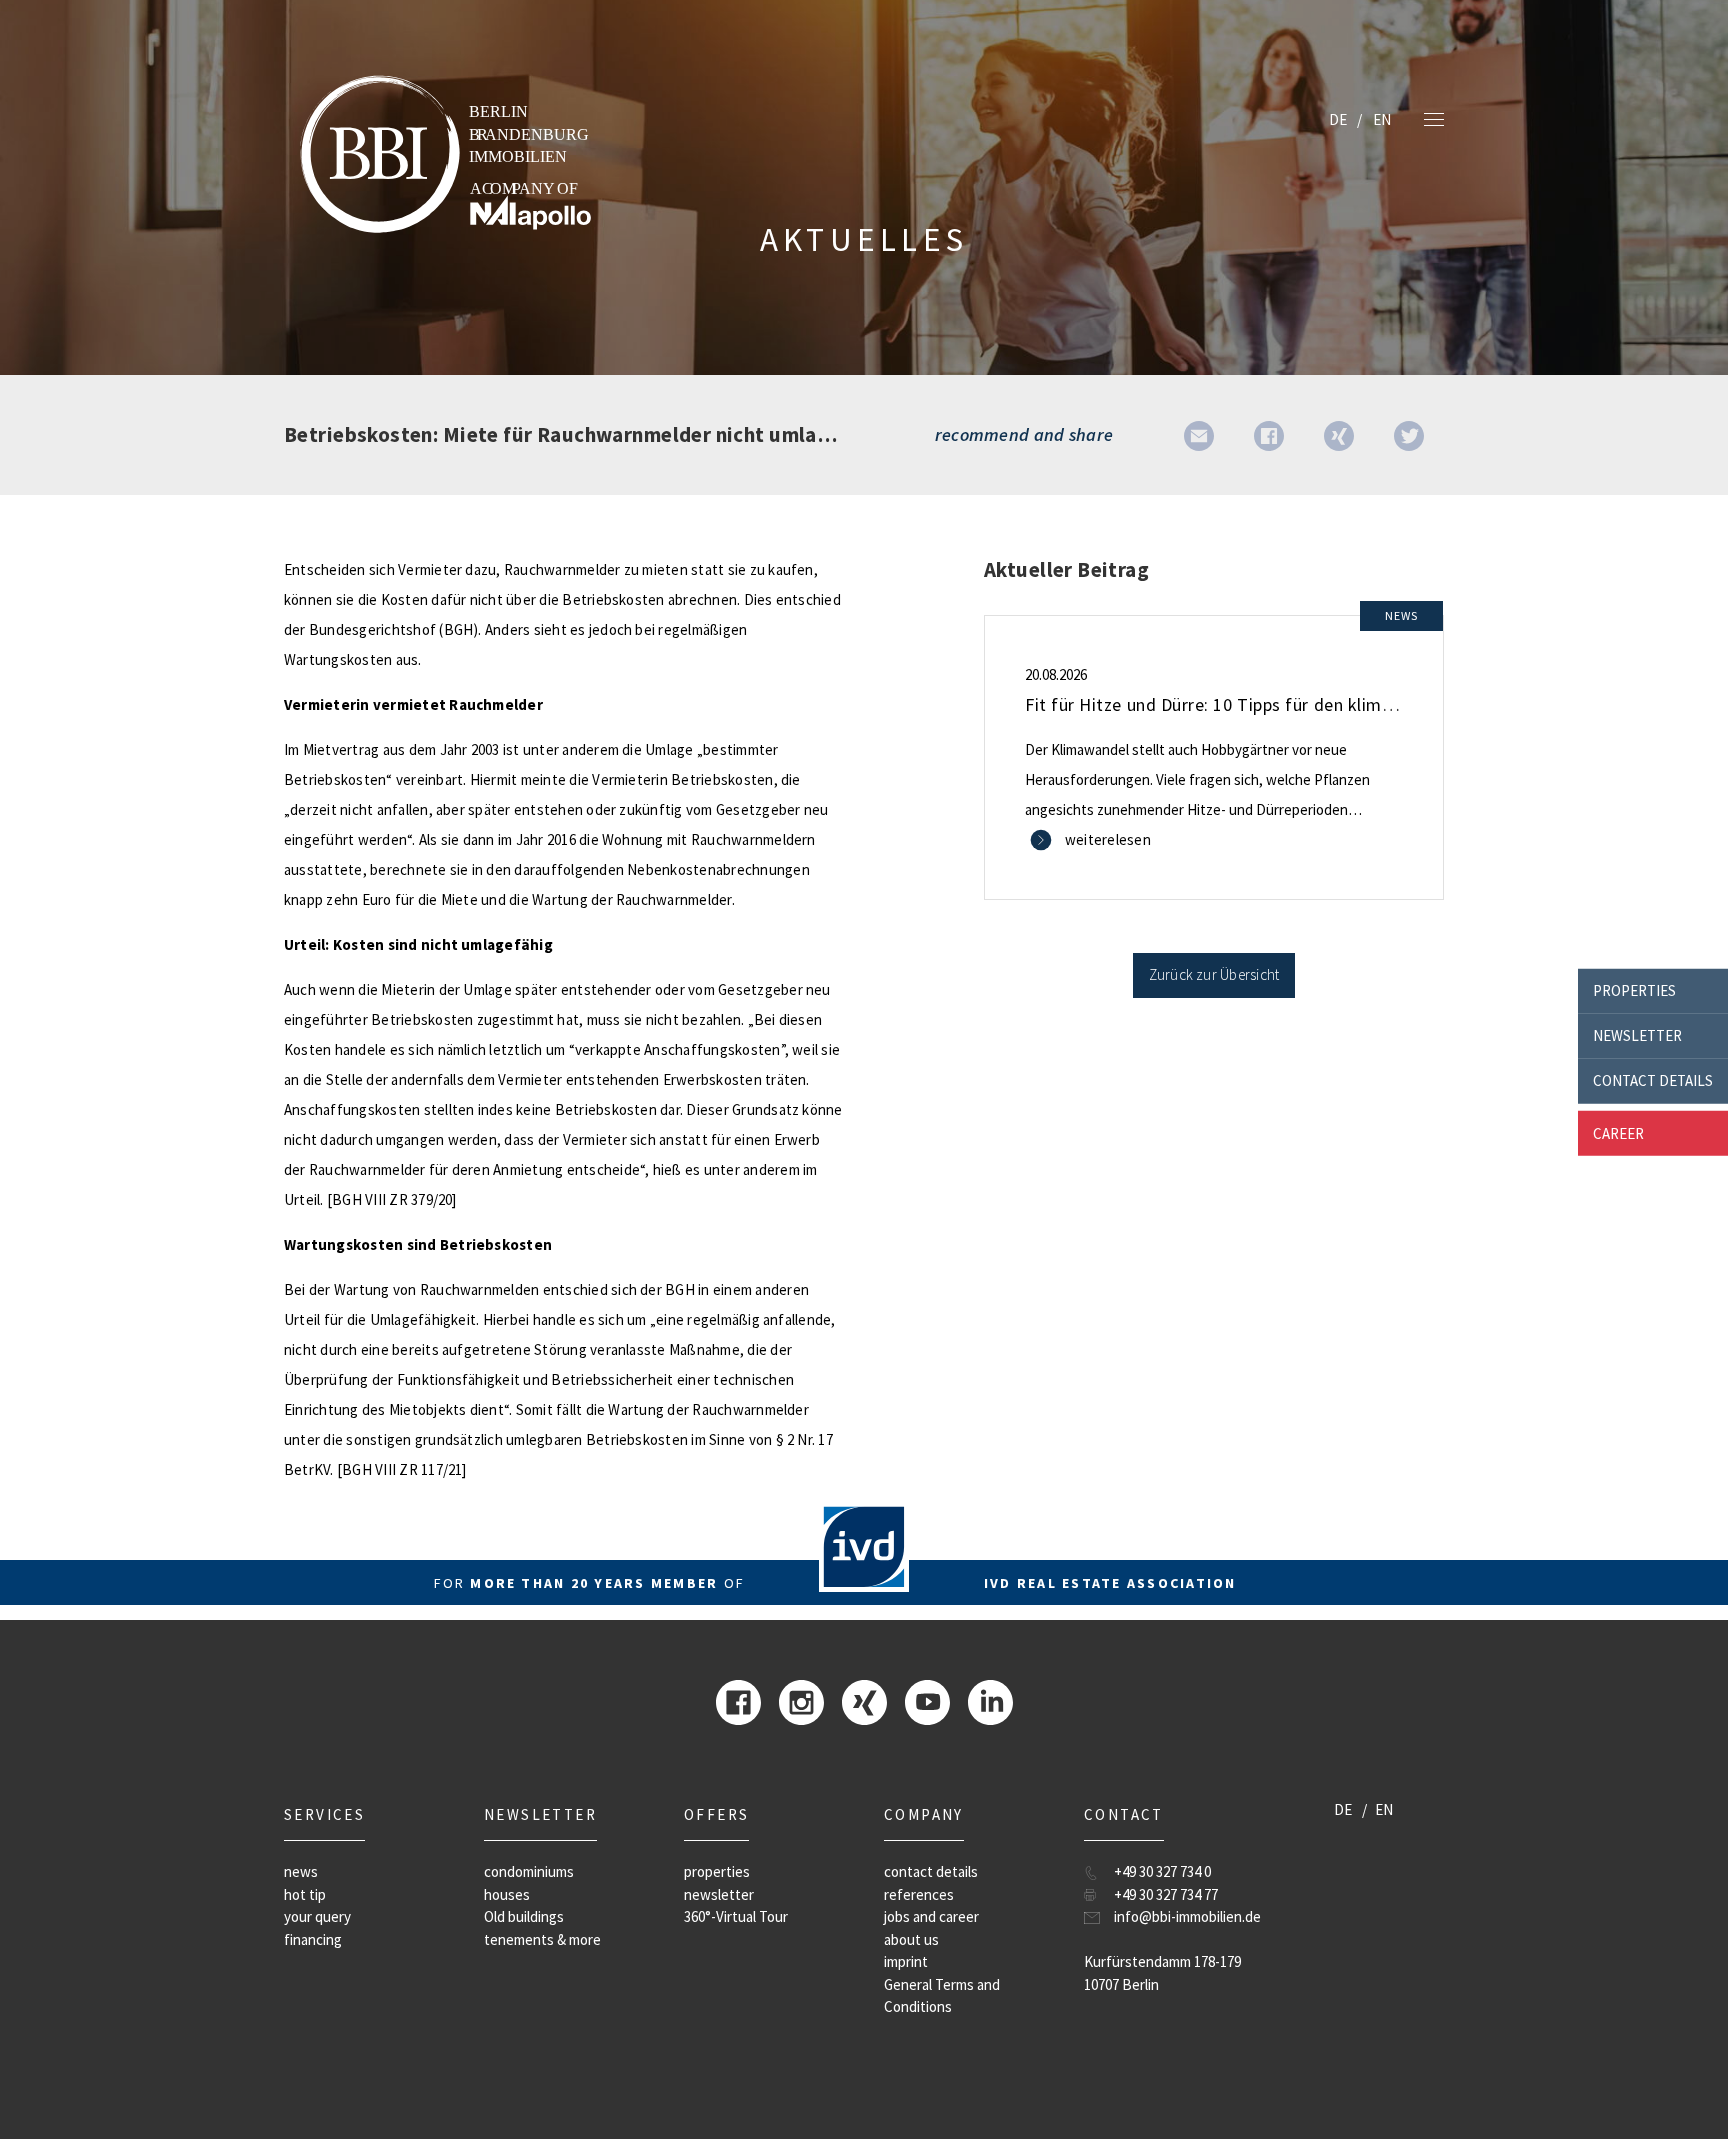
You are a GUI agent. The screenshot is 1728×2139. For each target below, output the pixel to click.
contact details (1653, 1080)
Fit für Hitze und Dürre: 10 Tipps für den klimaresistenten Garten (1283, 704)
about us (911, 1939)
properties (1634, 990)
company (924, 1814)
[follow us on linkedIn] (990, 1700)
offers (716, 1814)
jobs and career (931, 1916)
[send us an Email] (1199, 434)
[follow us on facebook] (738, 1700)
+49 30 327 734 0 (1162, 1871)
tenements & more (542, 1939)
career (1618, 1132)
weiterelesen (1108, 839)
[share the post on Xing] (1339, 434)
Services (324, 1814)
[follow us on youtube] (927, 1700)
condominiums (529, 1871)
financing (313, 1939)
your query (317, 1916)
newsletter (1637, 1035)
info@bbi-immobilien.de (1187, 1916)
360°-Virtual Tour (736, 1916)
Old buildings (524, 1916)
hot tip (305, 1894)
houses (507, 1894)
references (919, 1894)
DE (1338, 119)
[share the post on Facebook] (1269, 434)
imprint (906, 1961)
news (301, 1871)
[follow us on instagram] (801, 1700)
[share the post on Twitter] (1409, 434)
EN (1382, 119)
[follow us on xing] (864, 1700)
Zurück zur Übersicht (1214, 974)
